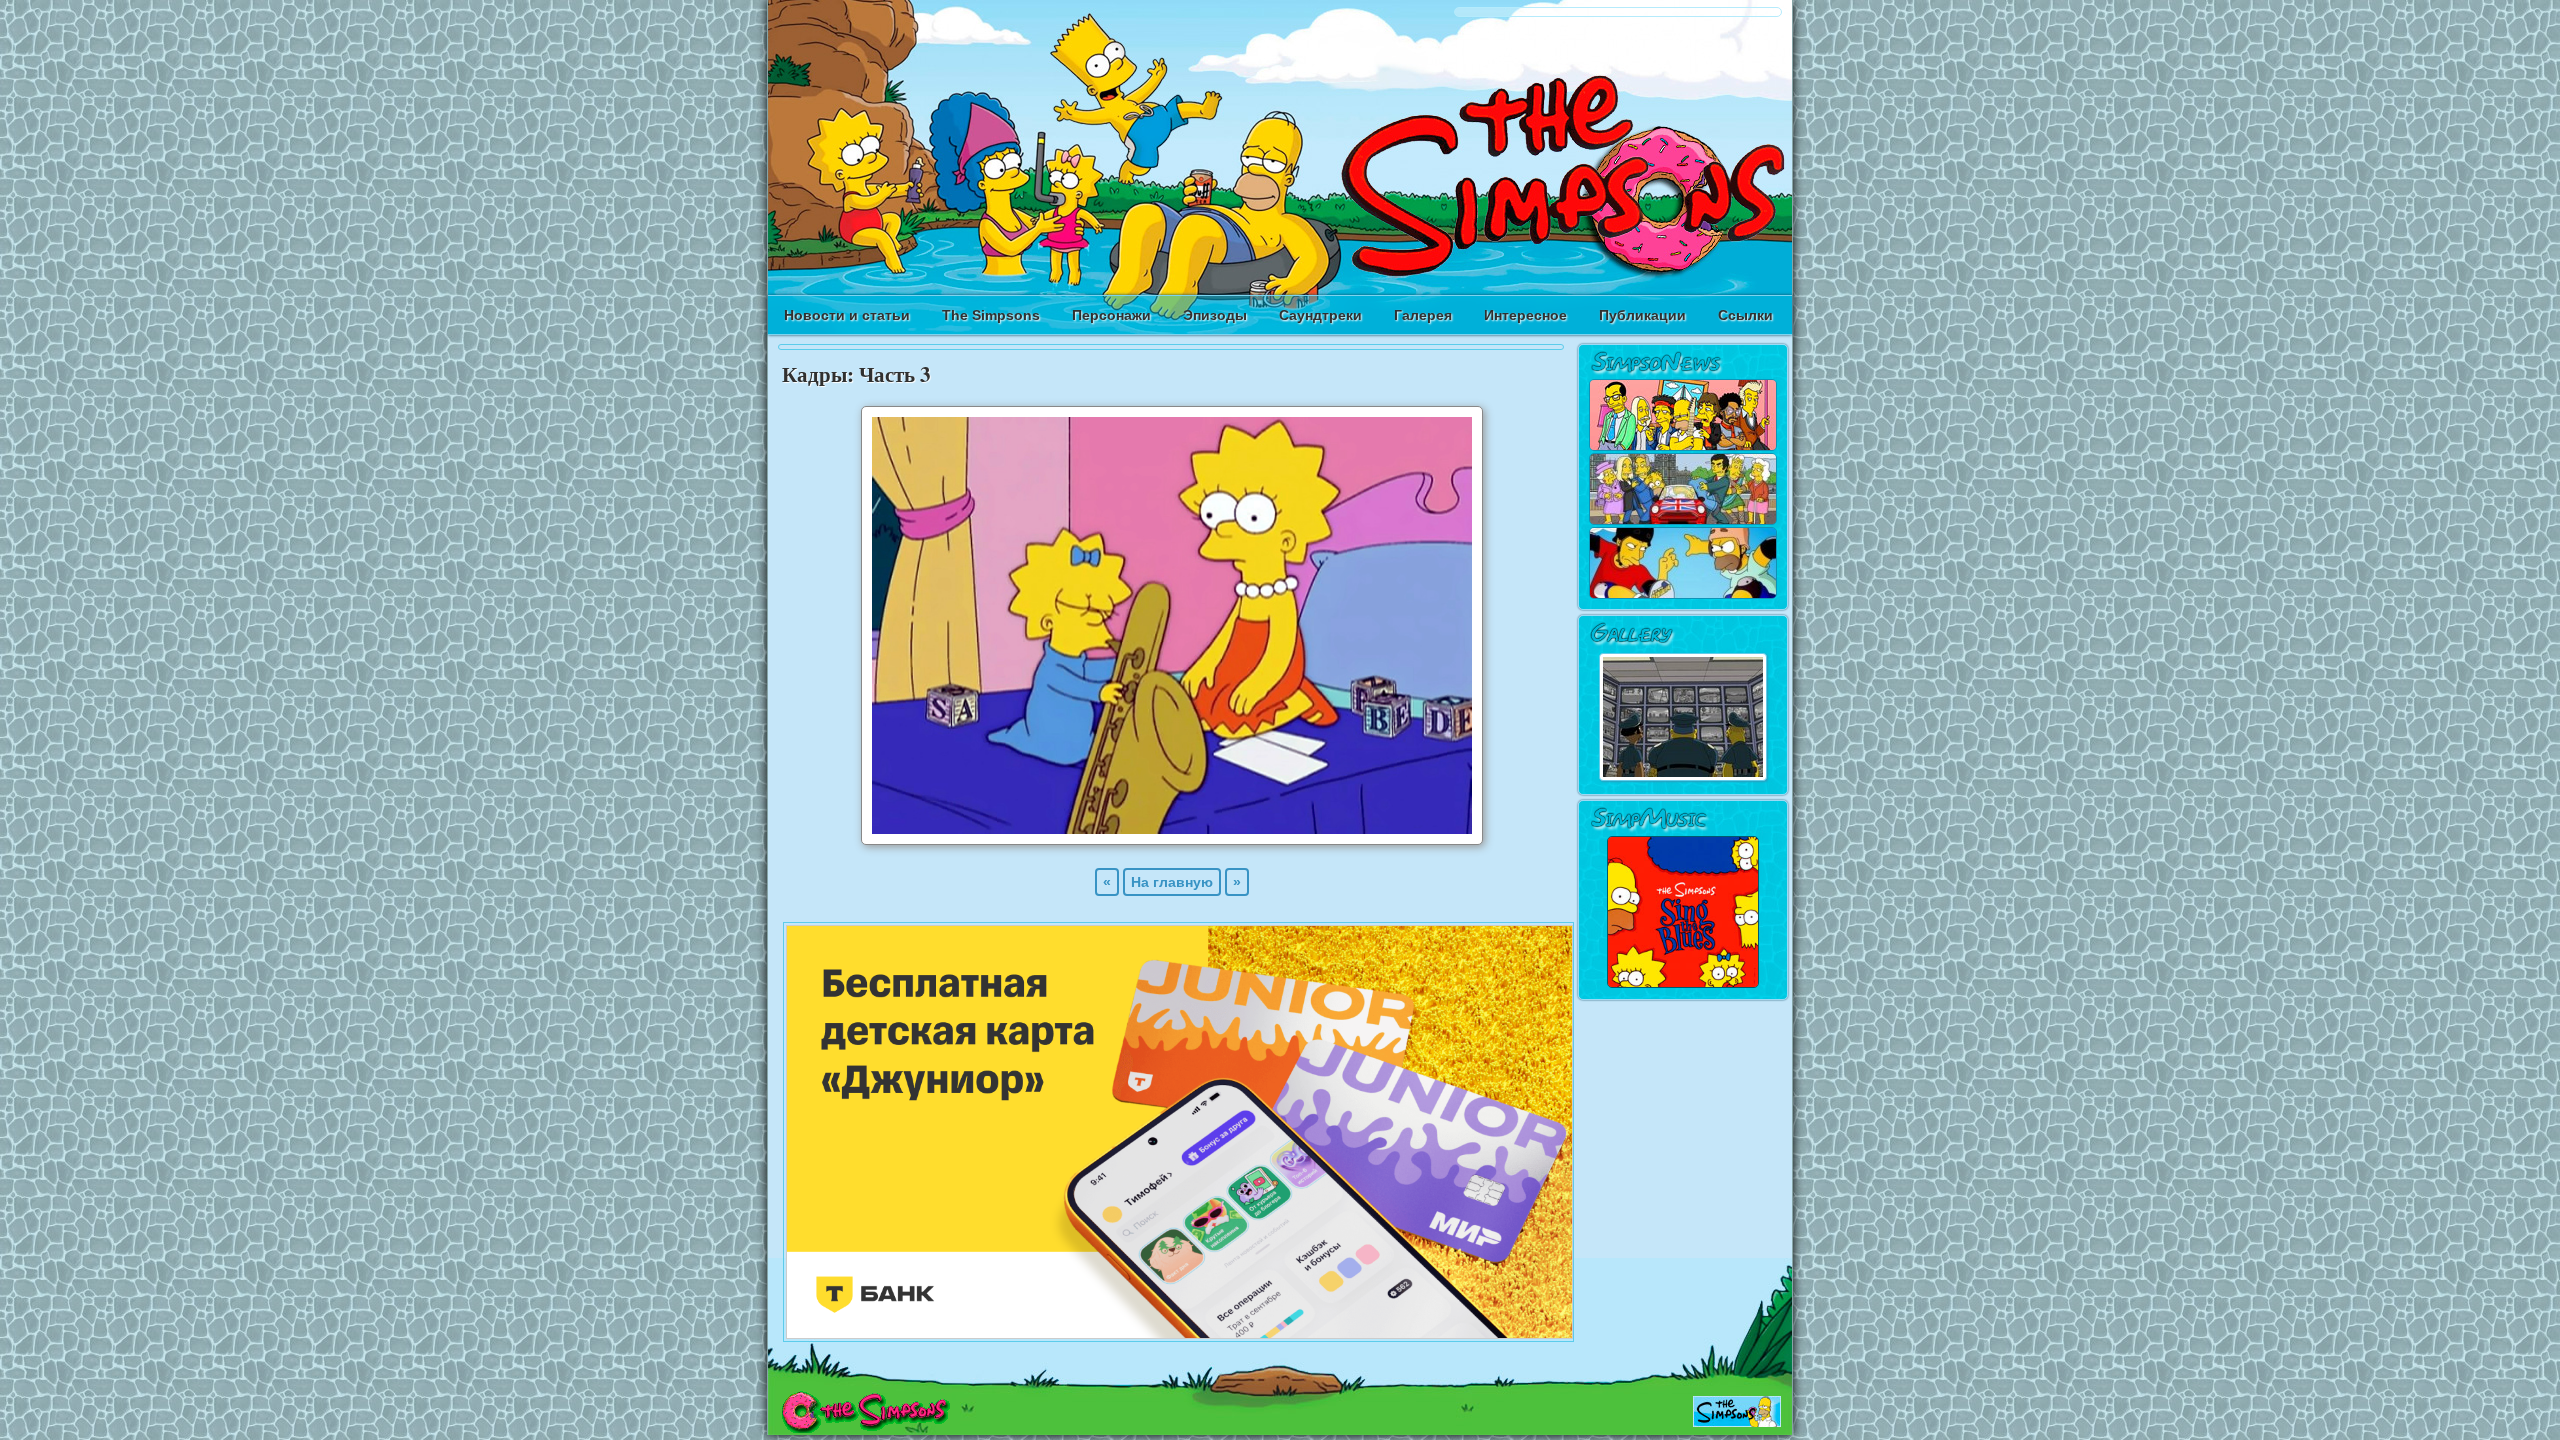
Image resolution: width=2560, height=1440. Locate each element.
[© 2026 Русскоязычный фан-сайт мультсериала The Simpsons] (865, 1428)
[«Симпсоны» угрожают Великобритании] (1683, 521)
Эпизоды (1215, 315)
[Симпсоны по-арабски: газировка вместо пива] (1683, 447)
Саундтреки (1320, 315)
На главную (1172, 882)
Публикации (1642, 315)
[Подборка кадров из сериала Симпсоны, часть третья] (1172, 840)
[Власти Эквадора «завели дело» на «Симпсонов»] (1683, 595)
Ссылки (1745, 315)
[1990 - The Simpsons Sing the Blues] (1683, 985)
